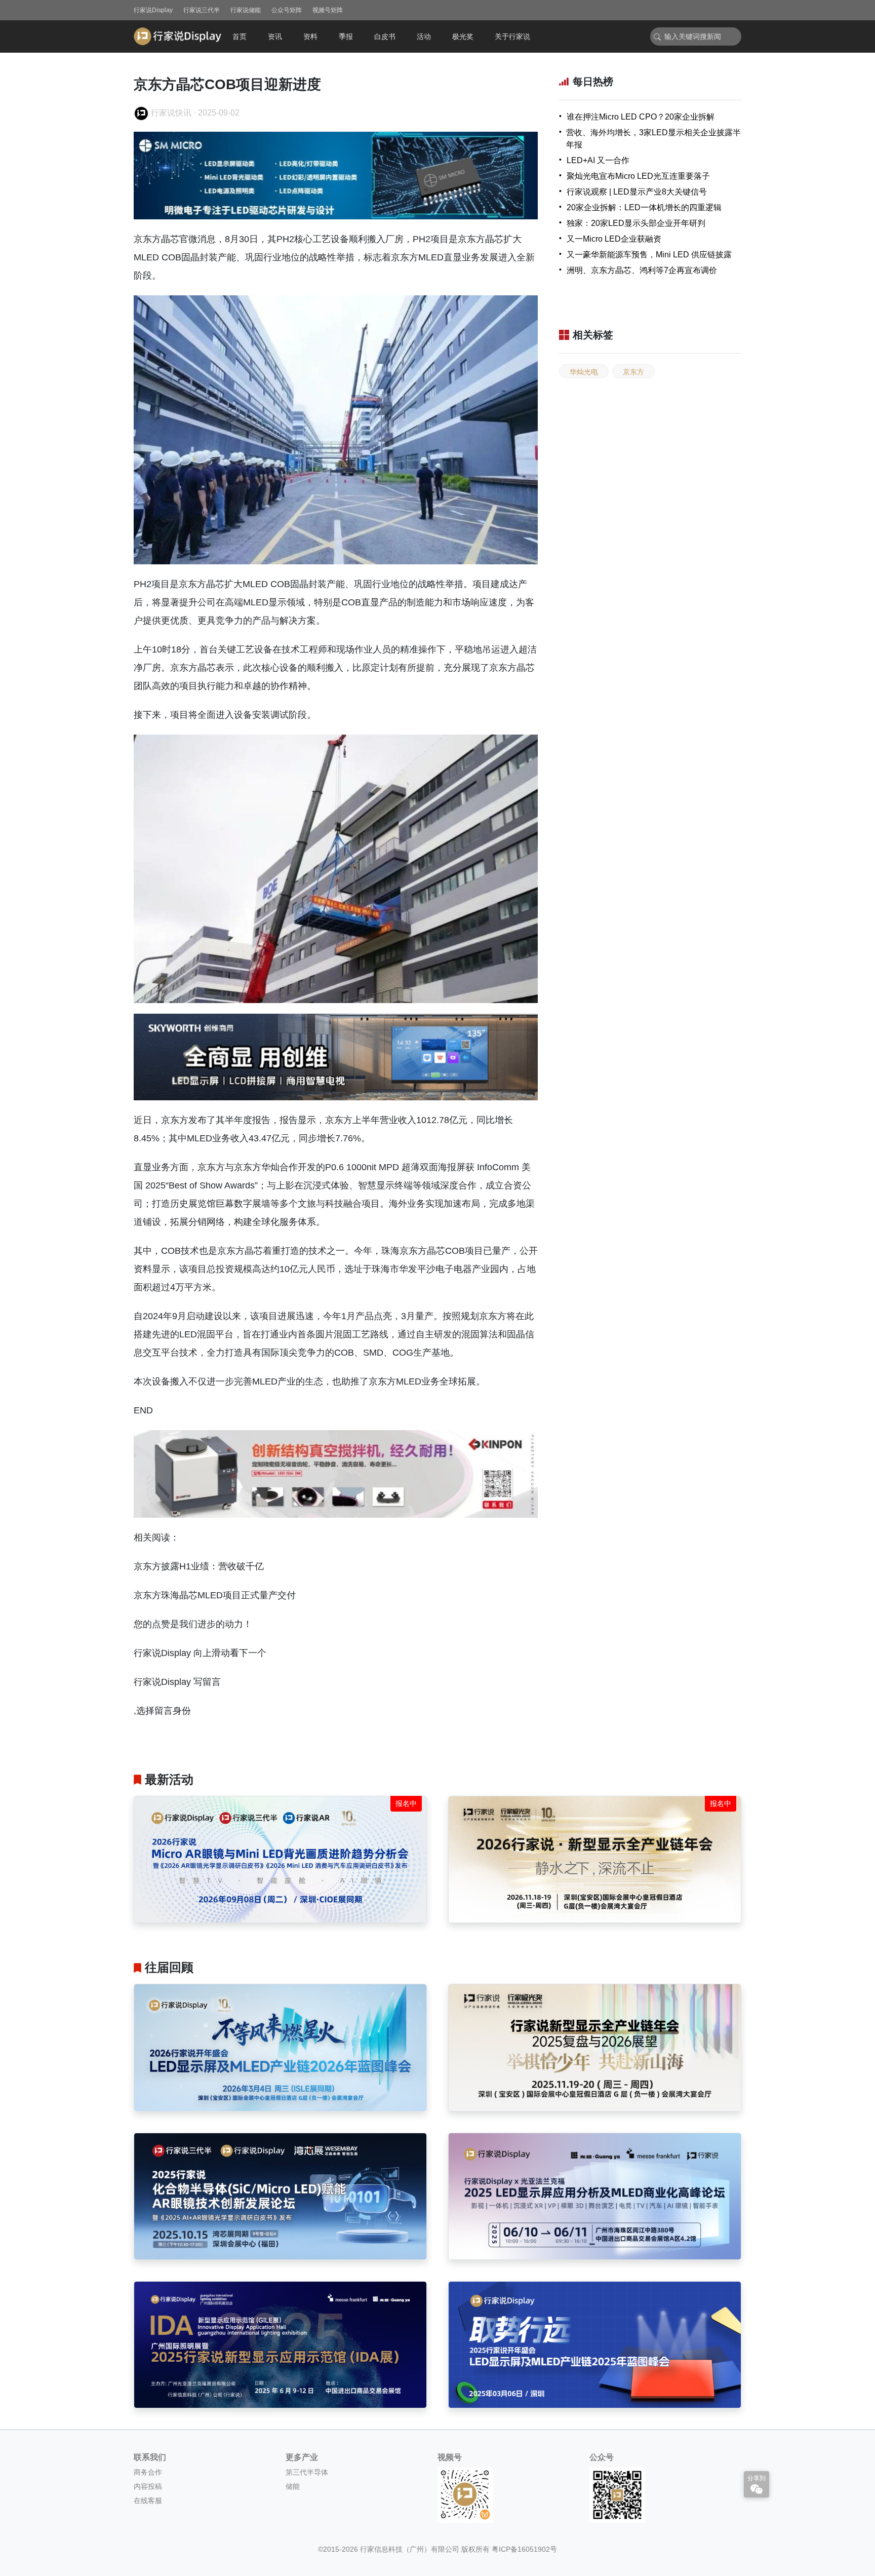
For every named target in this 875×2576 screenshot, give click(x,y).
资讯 (275, 36)
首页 (240, 36)
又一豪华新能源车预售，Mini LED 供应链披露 (649, 255)
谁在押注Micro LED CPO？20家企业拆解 (641, 117)
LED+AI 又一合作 (598, 160)
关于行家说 (512, 36)
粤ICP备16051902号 (524, 2549)
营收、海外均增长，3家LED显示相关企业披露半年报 (653, 139)
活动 (424, 36)
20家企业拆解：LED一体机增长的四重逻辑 (644, 207)
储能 (293, 2486)
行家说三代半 (202, 10)
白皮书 (385, 36)
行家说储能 (246, 10)
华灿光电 (584, 372)
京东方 (633, 372)
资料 (310, 36)
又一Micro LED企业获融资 (614, 239)
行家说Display (153, 10)
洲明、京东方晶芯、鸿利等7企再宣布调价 (642, 270)
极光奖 (463, 36)
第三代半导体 (307, 2472)
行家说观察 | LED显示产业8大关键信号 (637, 192)
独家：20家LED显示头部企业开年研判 (636, 223)
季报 (346, 36)
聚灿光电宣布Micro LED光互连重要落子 (638, 176)
